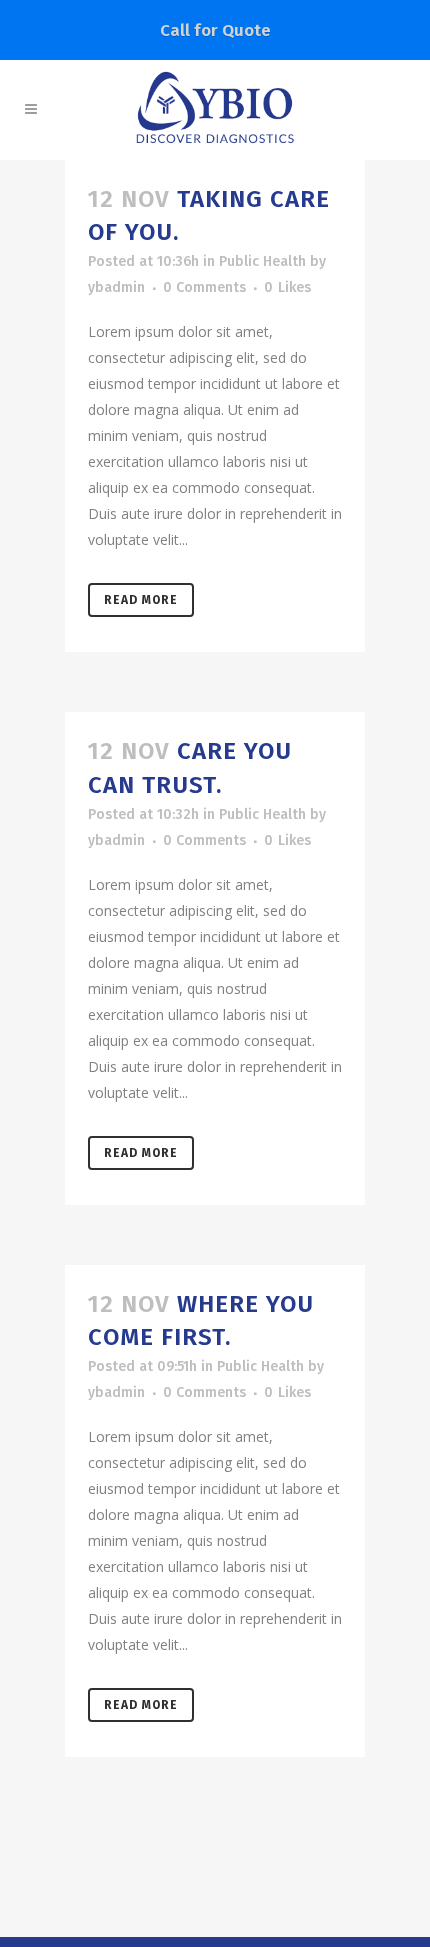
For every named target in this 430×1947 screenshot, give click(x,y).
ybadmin (116, 287)
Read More (141, 600)
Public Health (262, 261)
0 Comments (204, 287)
